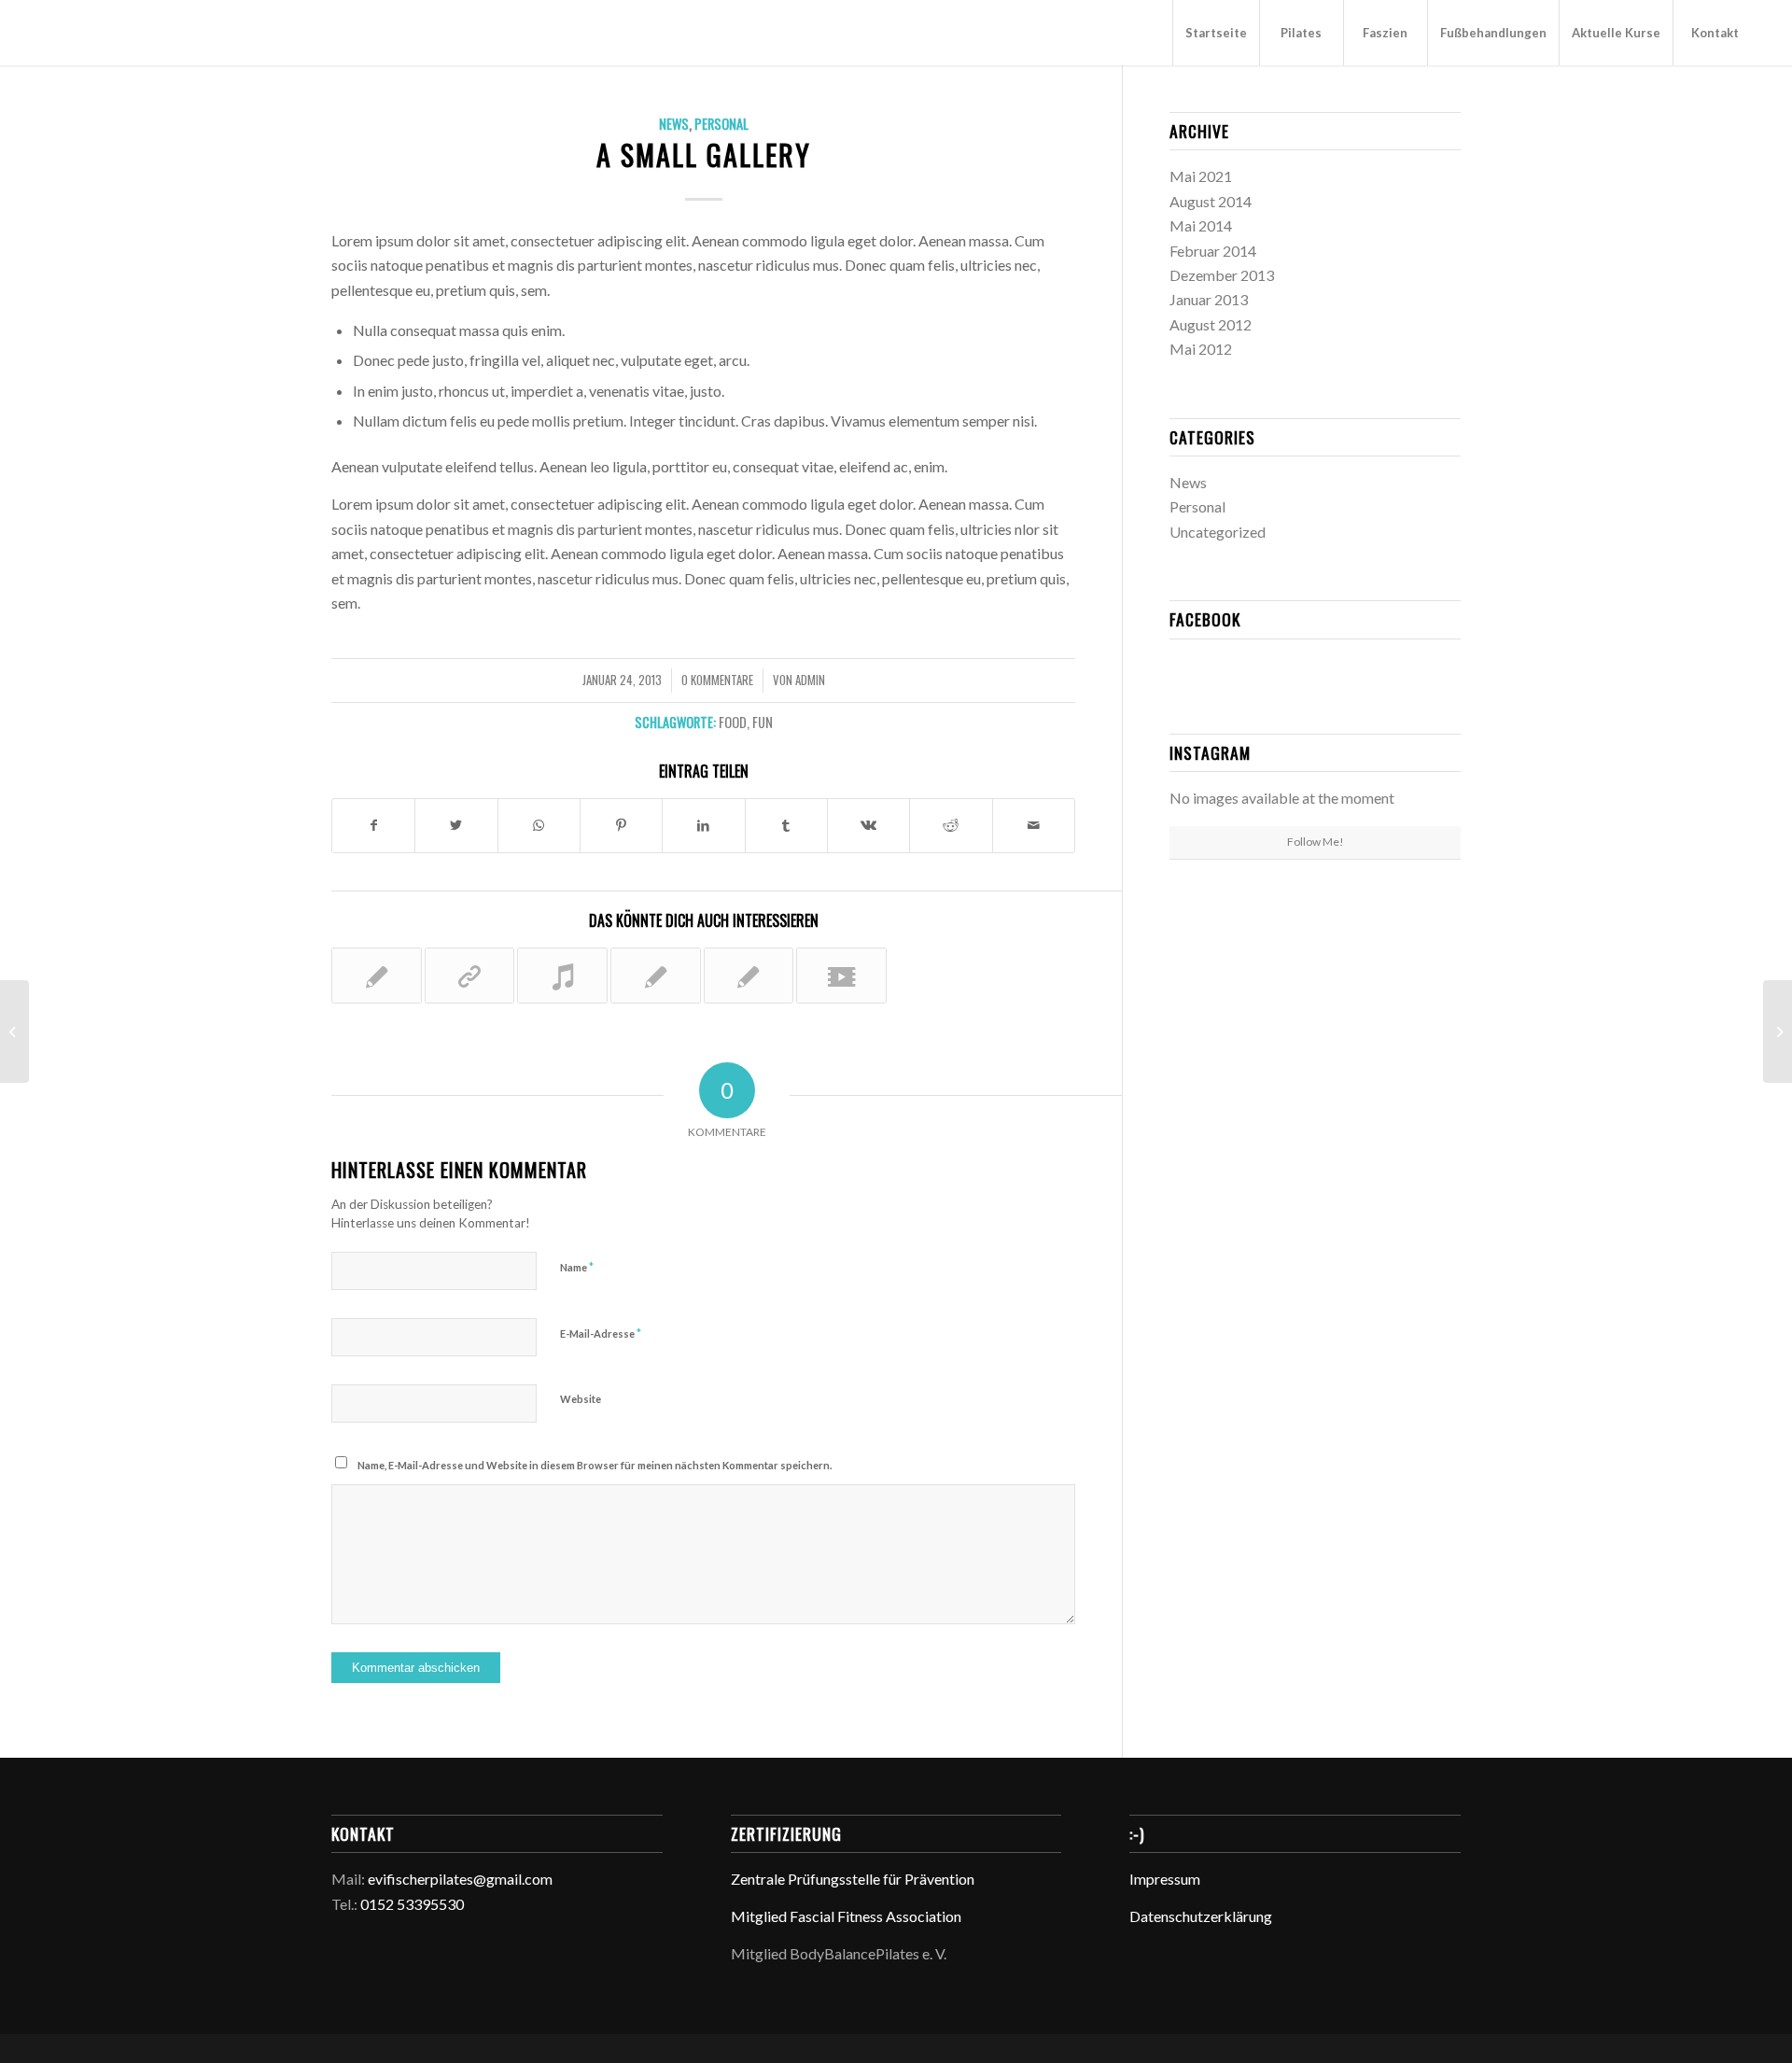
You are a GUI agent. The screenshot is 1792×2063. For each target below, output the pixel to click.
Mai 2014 (1201, 225)
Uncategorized (1218, 532)
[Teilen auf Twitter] (456, 825)
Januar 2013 (1209, 299)
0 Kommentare (717, 680)
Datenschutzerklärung (1201, 1916)
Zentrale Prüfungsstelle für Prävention (853, 1879)
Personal (721, 124)
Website (581, 1399)
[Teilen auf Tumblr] (786, 825)
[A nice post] (656, 975)
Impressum (1165, 1879)
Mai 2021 (1201, 176)
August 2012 (1211, 324)
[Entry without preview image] (749, 975)
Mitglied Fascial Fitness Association (846, 1916)
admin (810, 680)
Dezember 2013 (1222, 275)
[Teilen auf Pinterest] (621, 825)
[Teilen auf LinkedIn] (703, 825)
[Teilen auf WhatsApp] (539, 825)
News (674, 124)
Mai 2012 (1201, 349)
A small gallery (704, 154)
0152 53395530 (412, 1904)
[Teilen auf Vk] (868, 825)
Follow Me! (1316, 842)
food (733, 722)
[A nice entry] (377, 975)
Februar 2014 (1213, 251)
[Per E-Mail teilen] (1034, 825)
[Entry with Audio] (562, 975)
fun (763, 722)
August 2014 (1211, 201)
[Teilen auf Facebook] (373, 825)
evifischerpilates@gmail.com (460, 1879)
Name (577, 1267)
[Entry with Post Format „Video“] (841, 975)
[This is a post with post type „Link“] (470, 975)
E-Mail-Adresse (601, 1333)
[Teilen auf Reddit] (951, 825)
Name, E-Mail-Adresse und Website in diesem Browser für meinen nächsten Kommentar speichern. (595, 1465)
